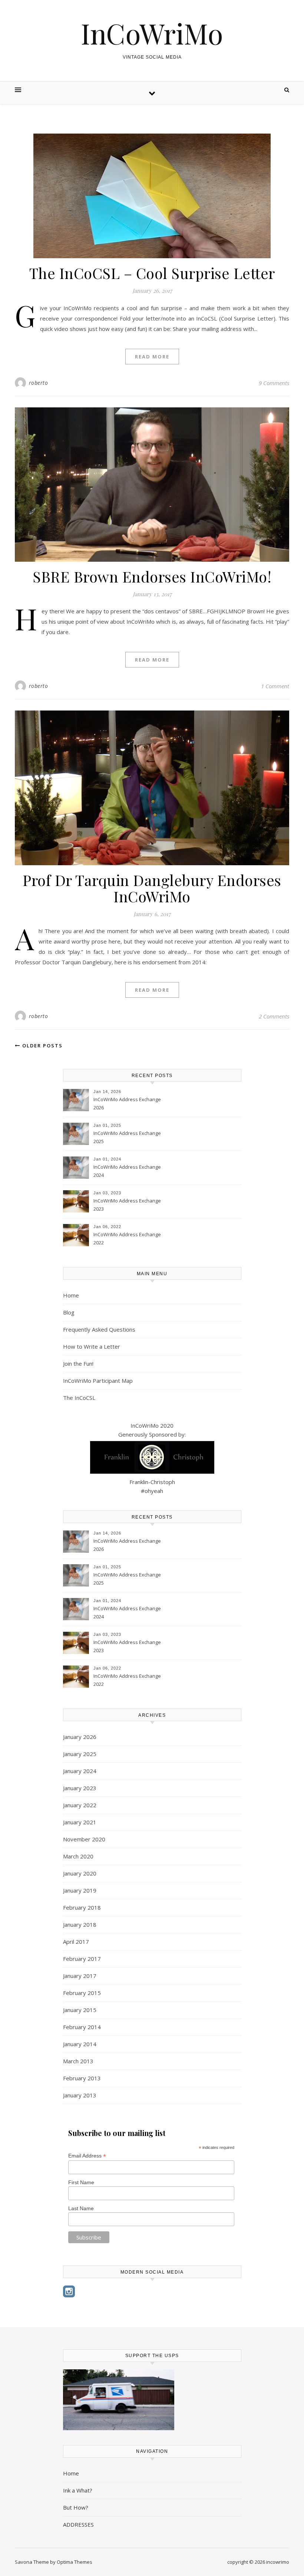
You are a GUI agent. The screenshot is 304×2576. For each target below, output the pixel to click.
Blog (69, 1312)
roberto (39, 383)
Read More (152, 357)
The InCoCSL (79, 1398)
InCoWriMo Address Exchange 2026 (127, 1103)
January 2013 (80, 2095)
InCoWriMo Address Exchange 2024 (127, 1171)
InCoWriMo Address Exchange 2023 (127, 1205)
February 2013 (82, 2078)
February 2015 (82, 1993)
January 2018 (80, 1924)
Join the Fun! (78, 1364)
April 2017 (76, 1942)
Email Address (87, 2156)
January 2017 (80, 1976)
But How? (76, 2507)
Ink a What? (78, 2490)
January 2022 (80, 1805)
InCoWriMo (152, 33)
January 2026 (80, 1737)
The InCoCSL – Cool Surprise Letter (152, 273)
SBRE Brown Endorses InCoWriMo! (152, 576)
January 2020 (80, 1873)
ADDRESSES (78, 2524)
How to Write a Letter (92, 1346)
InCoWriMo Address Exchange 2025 (127, 1137)
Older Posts (42, 1046)
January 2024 (80, 1771)
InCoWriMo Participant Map (98, 1381)
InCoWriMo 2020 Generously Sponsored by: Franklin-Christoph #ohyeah (152, 1458)
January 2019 (80, 1890)
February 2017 (82, 1959)
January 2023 (80, 1788)
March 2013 (78, 2061)
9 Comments (274, 383)
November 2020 (84, 1839)
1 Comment (275, 686)
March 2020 (78, 1856)
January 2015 (80, 2010)
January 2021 (80, 1822)
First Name (81, 2182)
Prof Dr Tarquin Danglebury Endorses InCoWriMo (152, 888)
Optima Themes (75, 2562)
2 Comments (274, 1016)
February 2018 (82, 1907)
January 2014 (80, 2044)
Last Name (81, 2208)
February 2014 (82, 2027)
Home (71, 1295)
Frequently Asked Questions (99, 1329)
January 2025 (80, 1754)
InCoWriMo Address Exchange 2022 (127, 1238)
